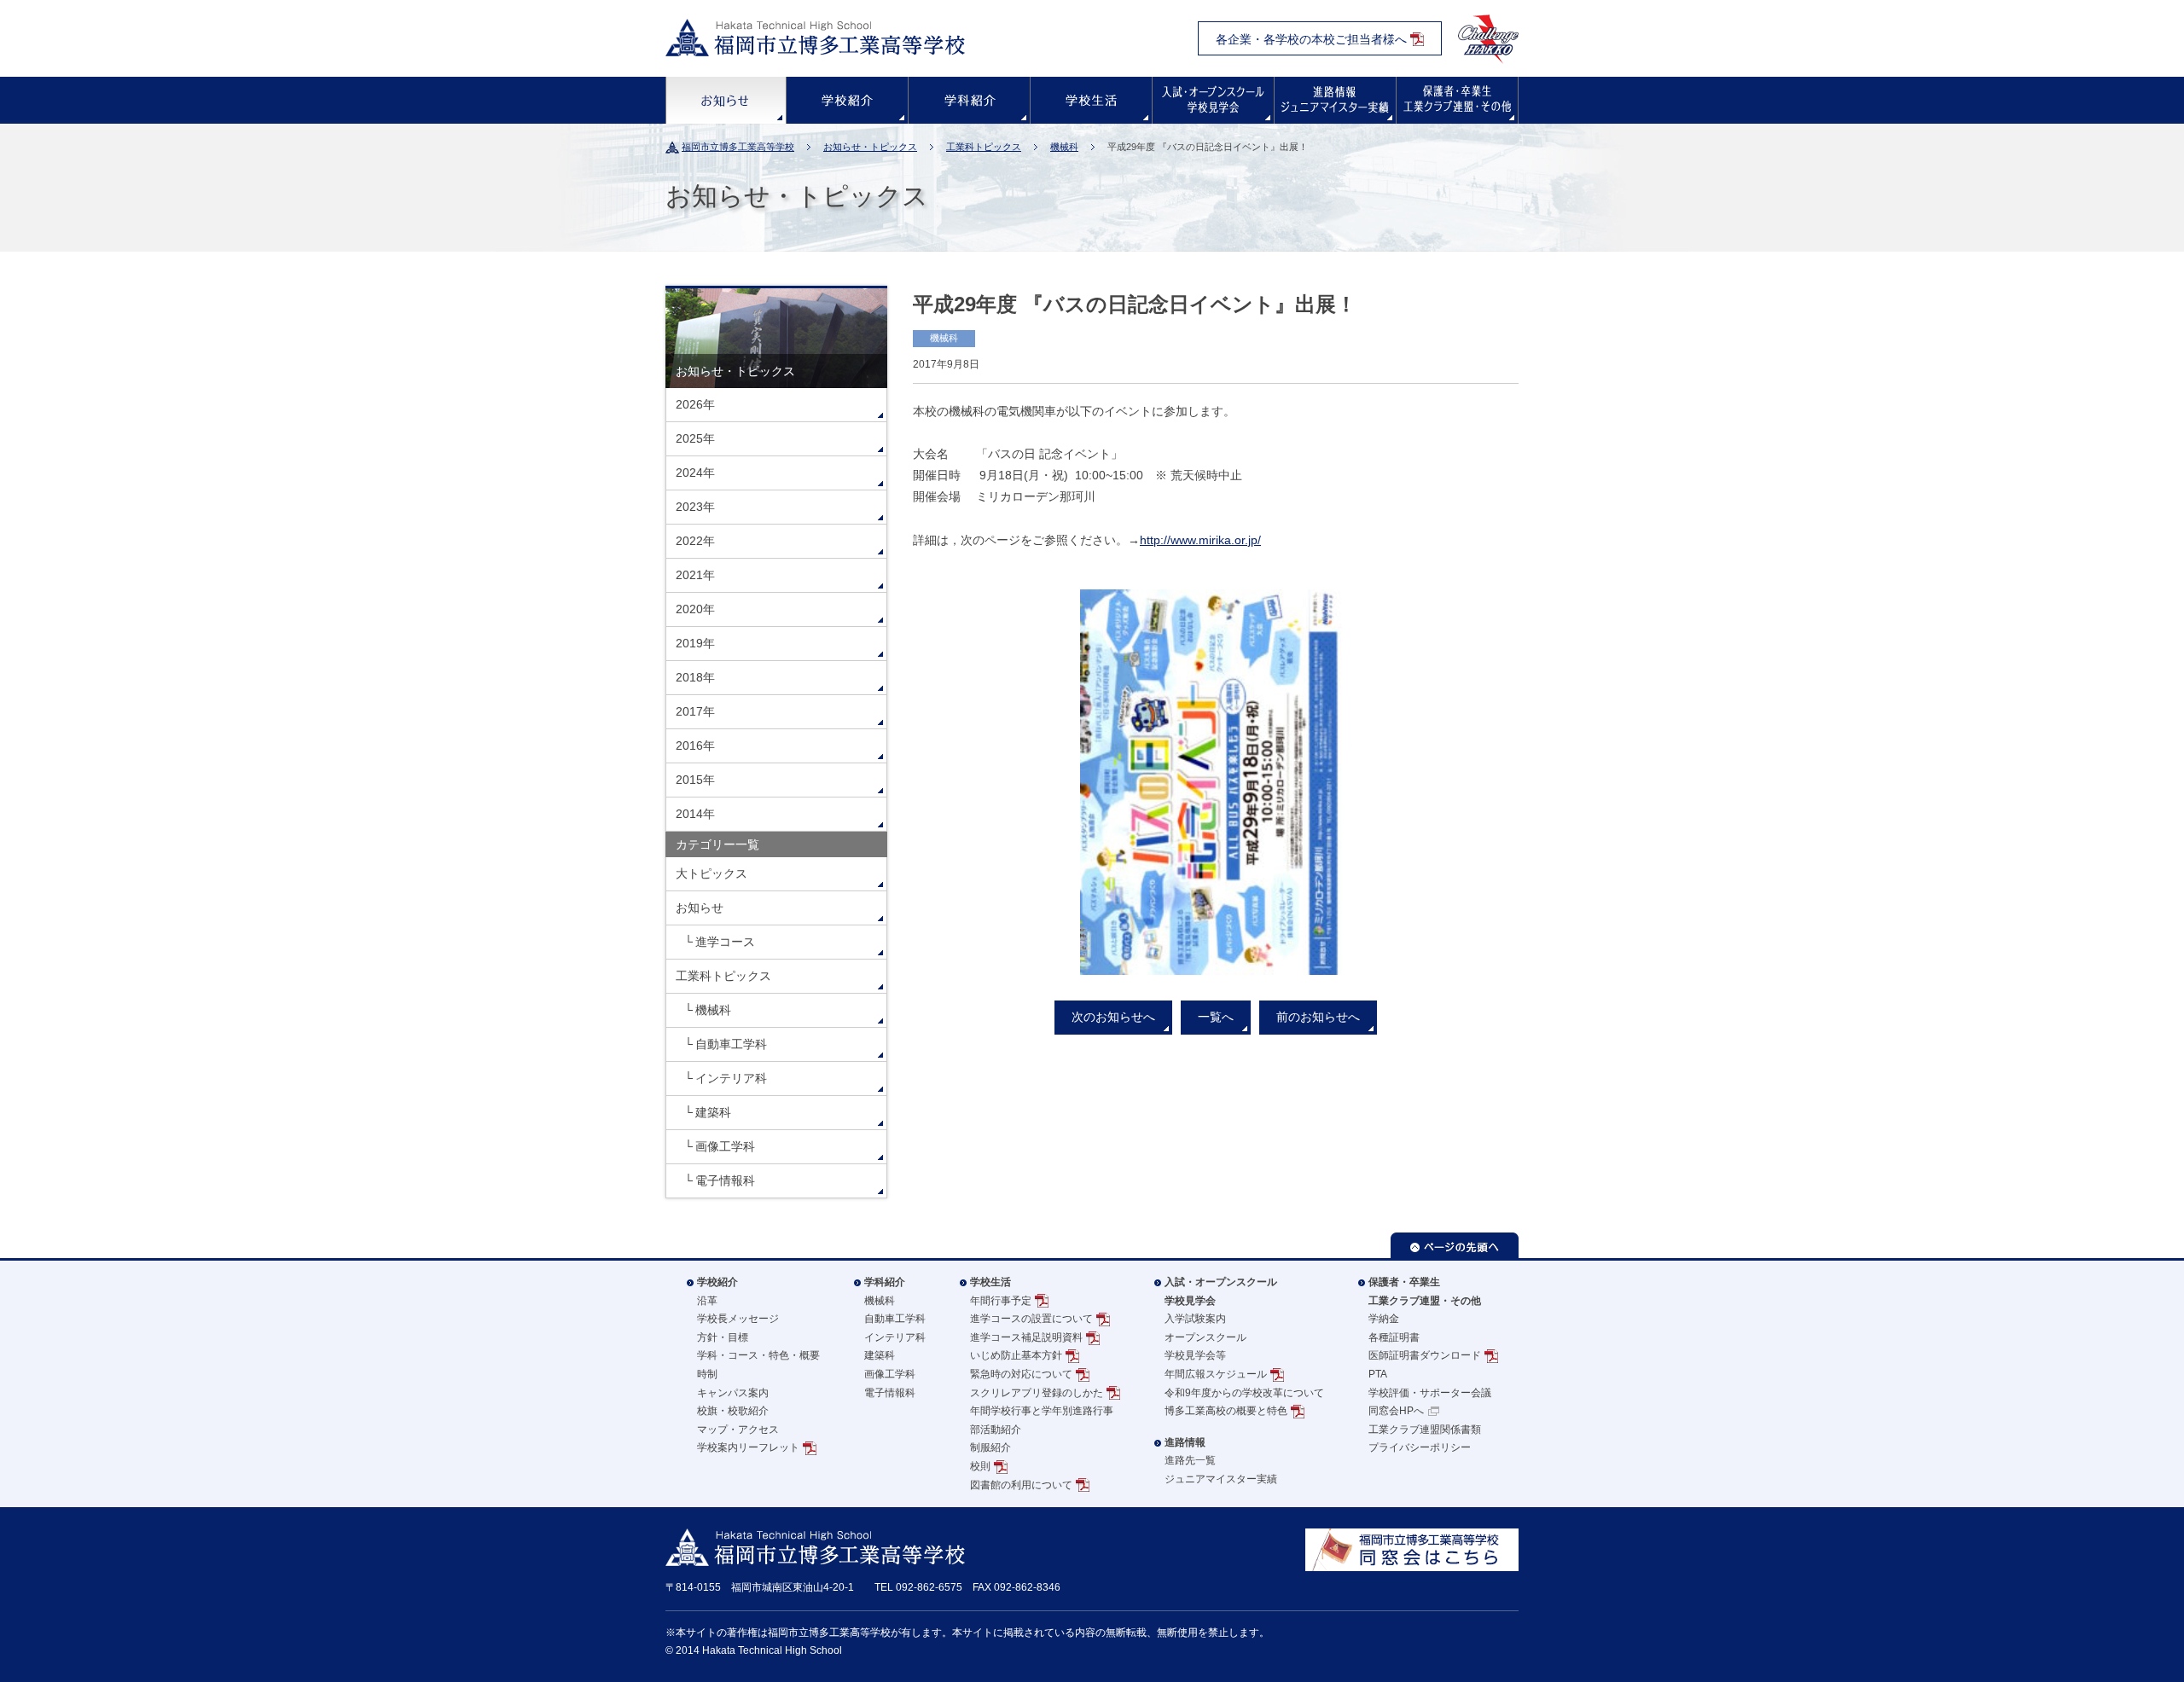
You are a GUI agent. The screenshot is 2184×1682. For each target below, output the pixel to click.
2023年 (695, 507)
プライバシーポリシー (1420, 1447)
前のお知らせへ (1318, 1017)
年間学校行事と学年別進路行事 (1042, 1411)
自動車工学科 (731, 1044)
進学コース (725, 942)
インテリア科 (731, 1078)
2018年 (695, 677)
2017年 (695, 711)
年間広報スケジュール (1216, 1374)
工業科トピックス (984, 147)
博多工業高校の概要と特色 (1226, 1411)
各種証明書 (1394, 1337)
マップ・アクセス (738, 1430)
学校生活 (1091, 100)
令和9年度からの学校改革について (1244, 1393)
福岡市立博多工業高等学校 (738, 147)
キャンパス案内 (733, 1393)
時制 (707, 1374)
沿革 (707, 1301)
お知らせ (726, 100)
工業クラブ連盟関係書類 (1425, 1430)
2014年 (695, 814)
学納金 (1384, 1319)
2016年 (695, 745)
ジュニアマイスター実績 (1221, 1479)
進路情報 (1335, 100)
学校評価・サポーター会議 (1430, 1393)
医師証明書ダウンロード (1425, 1355)
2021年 (695, 575)
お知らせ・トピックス (870, 147)
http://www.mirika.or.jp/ (1200, 540)
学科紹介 (969, 100)
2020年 (695, 609)
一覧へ (1216, 1017)
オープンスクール (1205, 1337)
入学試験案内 (1195, 1319)
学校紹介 (847, 100)
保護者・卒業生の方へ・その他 (1457, 100)
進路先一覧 (1190, 1460)
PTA (1378, 1374)
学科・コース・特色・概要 (758, 1355)
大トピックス (712, 873)
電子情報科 (725, 1180)
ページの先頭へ (1455, 1245)
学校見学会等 (1195, 1355)
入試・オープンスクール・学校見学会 (1213, 100)
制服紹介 (990, 1447)
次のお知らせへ (1113, 1017)
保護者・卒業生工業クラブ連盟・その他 (1425, 1291)
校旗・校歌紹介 (733, 1411)
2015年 (695, 780)
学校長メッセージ (738, 1319)
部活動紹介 (996, 1430)
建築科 (713, 1112)
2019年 (695, 643)
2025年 (695, 438)
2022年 (695, 541)
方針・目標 (723, 1337)
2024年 (695, 473)
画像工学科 (725, 1146)
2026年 (695, 404)
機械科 (1064, 147)
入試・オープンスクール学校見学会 (1221, 1291)
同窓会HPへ (1396, 1411)
